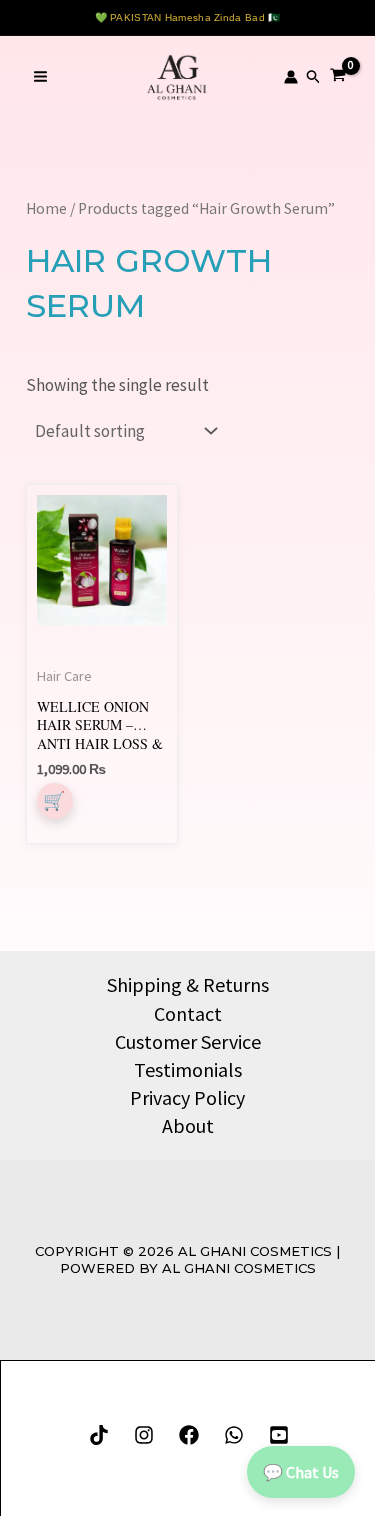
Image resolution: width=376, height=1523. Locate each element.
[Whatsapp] (234, 1435)
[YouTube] (279, 1435)
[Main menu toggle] (40, 77)
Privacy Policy (187, 1097)
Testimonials (188, 1069)
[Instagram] (144, 1435)
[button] (314, 77)
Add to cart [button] (55, 801)
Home (46, 208)
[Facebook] (189, 1435)
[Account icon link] (291, 77)
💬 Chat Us (301, 1472)
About (188, 1125)
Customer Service (188, 1041)
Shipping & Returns (188, 984)
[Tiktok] (99, 1435)
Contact (188, 1013)
